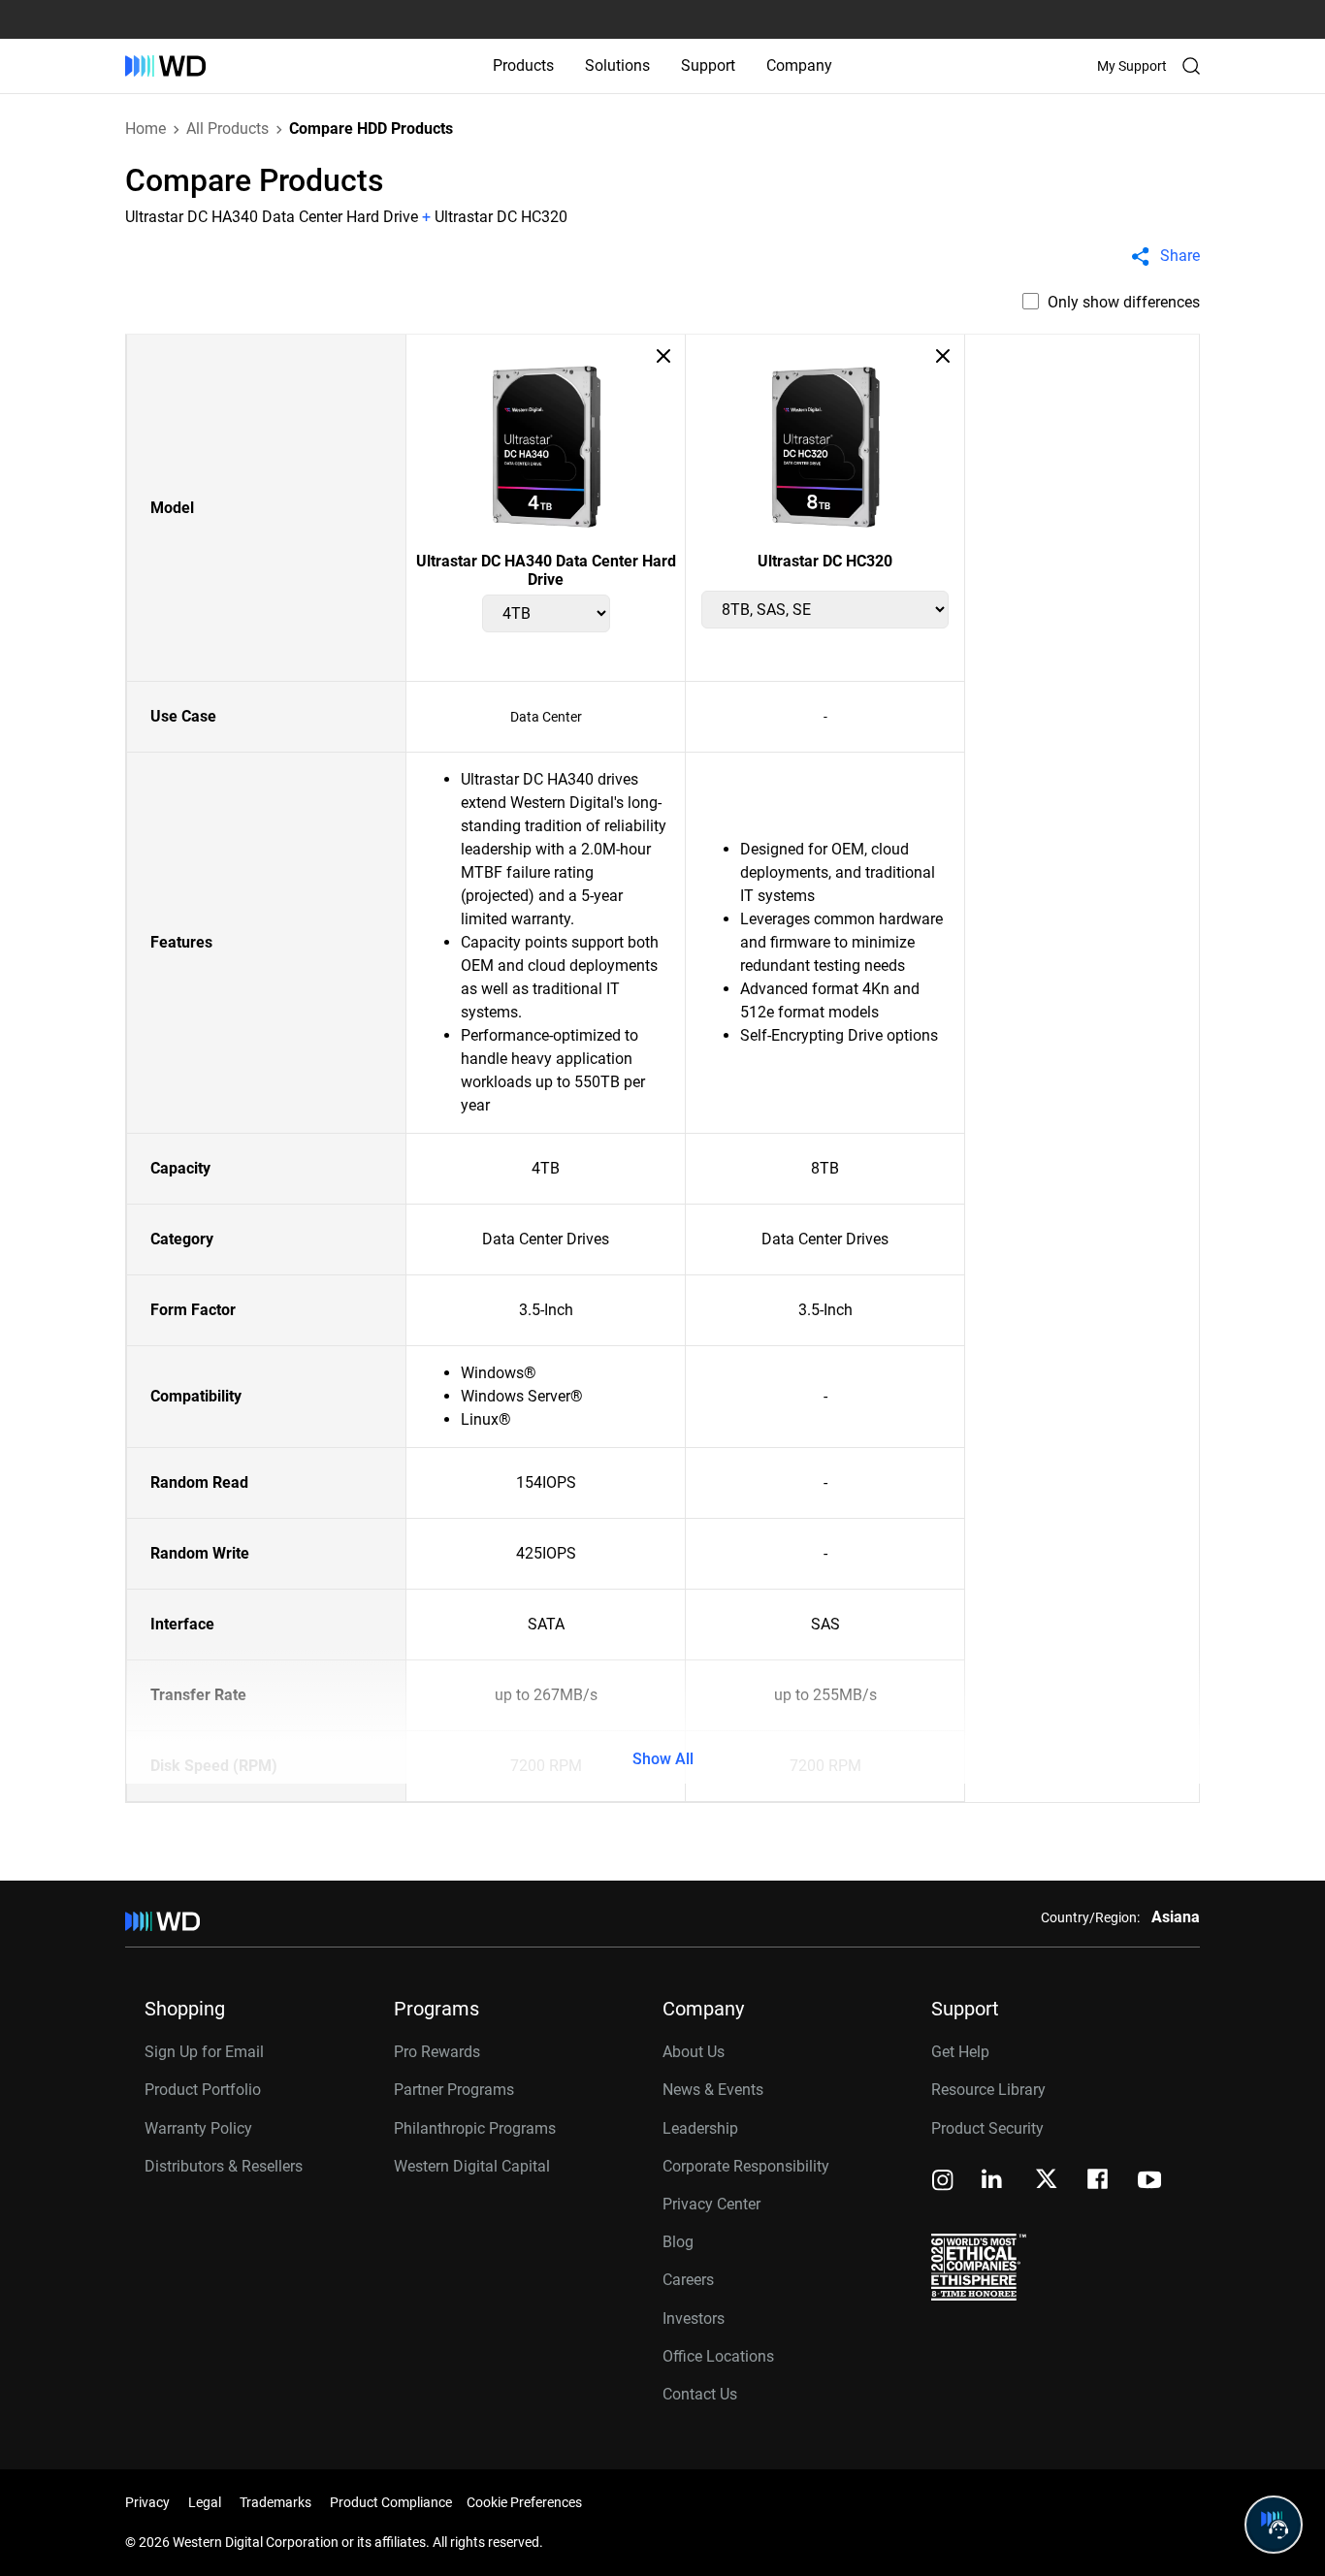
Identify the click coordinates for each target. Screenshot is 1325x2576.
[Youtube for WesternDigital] (1149, 2182)
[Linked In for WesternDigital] (993, 2182)
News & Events (713, 2090)
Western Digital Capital (472, 2166)
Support (708, 65)
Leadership (700, 2128)
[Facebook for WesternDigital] (1099, 2182)
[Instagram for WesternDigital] (943, 2182)
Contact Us (700, 2394)
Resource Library (988, 2090)
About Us (694, 2052)
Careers (688, 2280)
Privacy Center (711, 2204)
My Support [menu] (1132, 66)
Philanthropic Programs (475, 2128)
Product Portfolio (203, 2090)
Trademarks (275, 2502)
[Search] (1191, 66)
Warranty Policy (198, 2128)
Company (799, 65)
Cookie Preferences (524, 2502)
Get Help (960, 2052)
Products (523, 65)
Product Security (987, 2128)
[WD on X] (1046, 2180)
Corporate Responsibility (746, 2166)
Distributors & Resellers (224, 2166)
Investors (694, 2318)
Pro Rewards (437, 2052)
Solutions (617, 65)
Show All (663, 1759)
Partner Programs (454, 2090)
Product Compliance (391, 2502)
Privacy (147, 2502)
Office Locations (718, 2356)
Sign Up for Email (204, 2052)
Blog (678, 2242)
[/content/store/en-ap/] (165, 66)
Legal (205, 2502)
